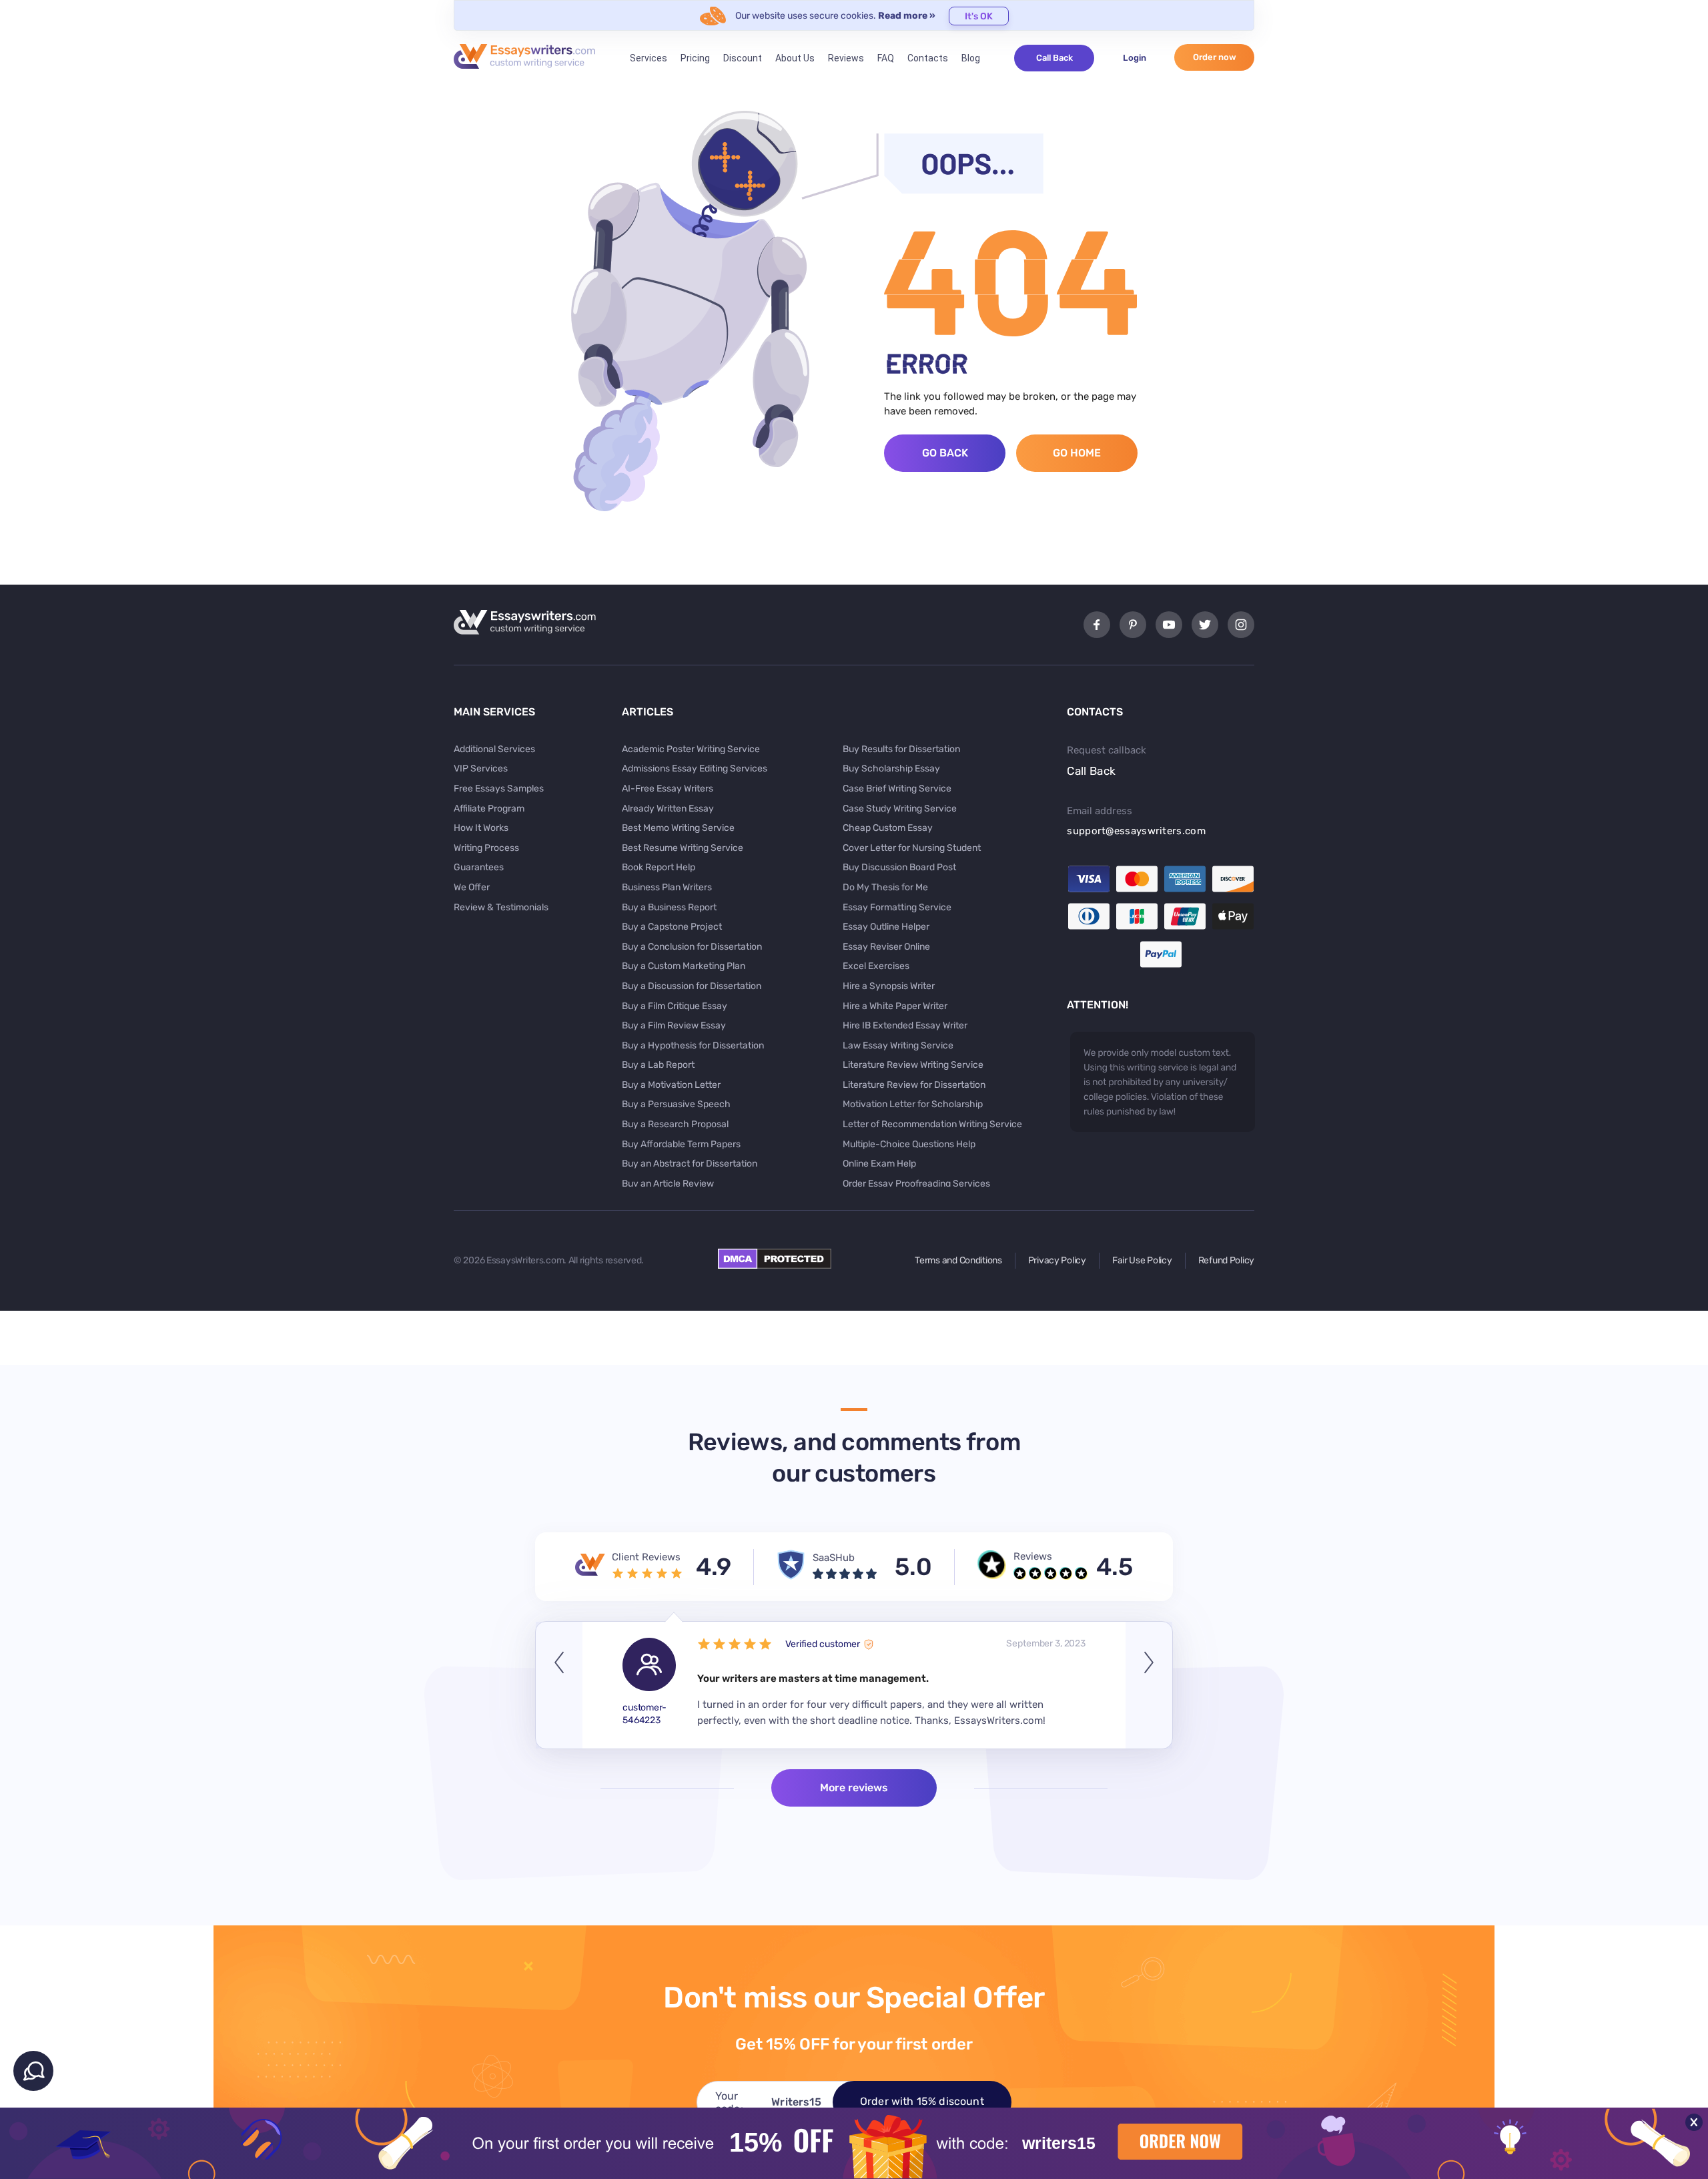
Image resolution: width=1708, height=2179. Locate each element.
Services (649, 58)
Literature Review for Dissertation (914, 1085)
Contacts (928, 58)
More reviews (854, 1788)
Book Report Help (659, 867)
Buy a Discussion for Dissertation (692, 986)
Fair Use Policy (1142, 1260)
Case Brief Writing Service (897, 789)
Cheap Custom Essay (888, 828)
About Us (795, 58)
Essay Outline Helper (886, 927)
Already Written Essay (668, 809)
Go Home (1077, 453)
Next (1149, 1685)
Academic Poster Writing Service (691, 749)
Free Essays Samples (499, 789)
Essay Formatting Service (897, 907)
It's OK (979, 16)
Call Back (1054, 58)
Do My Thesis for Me (885, 887)
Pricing (695, 58)
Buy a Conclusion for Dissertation (692, 947)
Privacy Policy (1057, 1260)
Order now (1215, 57)
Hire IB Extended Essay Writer (905, 1025)
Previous (559, 1685)
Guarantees (479, 867)
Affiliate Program (489, 809)
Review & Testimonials (501, 907)
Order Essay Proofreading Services (916, 1184)
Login (1135, 58)
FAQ (886, 58)
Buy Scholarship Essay (891, 768)
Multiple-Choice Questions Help (909, 1144)
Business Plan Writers (667, 887)
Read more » (907, 16)
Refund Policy (1226, 1260)
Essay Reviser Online (886, 947)
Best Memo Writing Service (678, 828)
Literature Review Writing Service (913, 1065)
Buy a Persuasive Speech (676, 1104)
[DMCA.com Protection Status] (775, 1265)
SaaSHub (834, 1558)
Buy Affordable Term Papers (681, 1144)
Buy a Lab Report (658, 1065)
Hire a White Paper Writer (895, 1006)
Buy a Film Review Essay (674, 1025)
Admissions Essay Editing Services (695, 768)
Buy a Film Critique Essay (675, 1006)
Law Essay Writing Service (898, 1045)
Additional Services (494, 749)
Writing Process (486, 848)
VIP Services (481, 768)
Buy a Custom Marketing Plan (684, 966)
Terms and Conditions (958, 1260)
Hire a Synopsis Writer (889, 986)
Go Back (945, 453)
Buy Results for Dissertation (901, 749)
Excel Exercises (876, 966)
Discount (743, 58)
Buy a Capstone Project (672, 927)
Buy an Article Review (668, 1184)
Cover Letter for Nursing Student (912, 848)
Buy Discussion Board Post (899, 867)
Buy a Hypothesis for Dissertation (693, 1045)
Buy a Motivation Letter (671, 1085)
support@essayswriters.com (1136, 831)
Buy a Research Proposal (675, 1124)
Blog (971, 58)
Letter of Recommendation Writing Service (932, 1124)
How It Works (481, 828)
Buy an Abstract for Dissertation (690, 1164)
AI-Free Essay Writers (668, 789)
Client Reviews (646, 1557)
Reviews (846, 58)
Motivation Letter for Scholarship (913, 1104)
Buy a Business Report (669, 907)
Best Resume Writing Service (683, 848)
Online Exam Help (879, 1164)
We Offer (472, 887)
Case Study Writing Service (900, 809)
